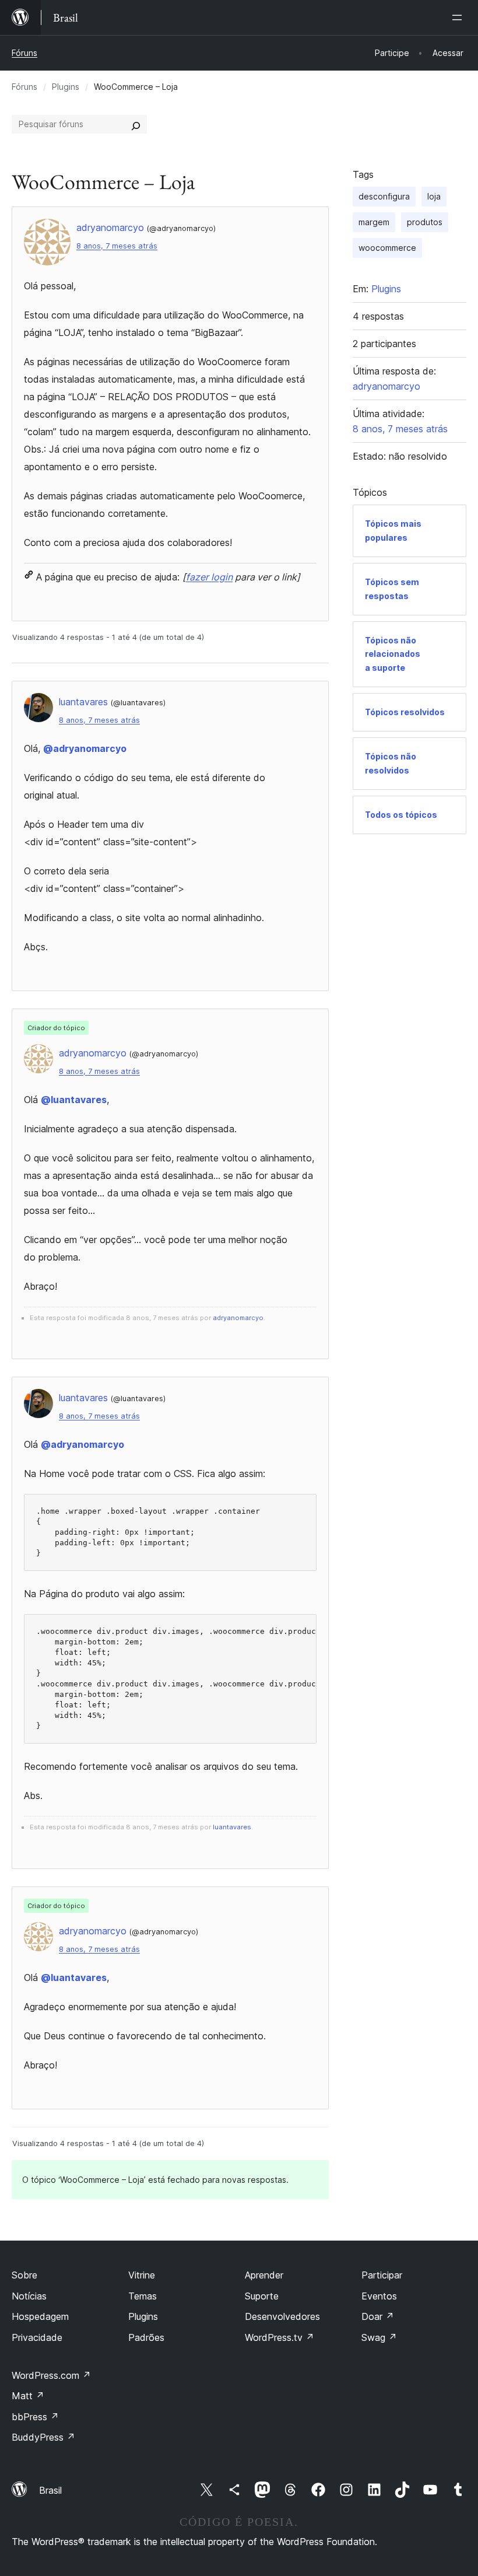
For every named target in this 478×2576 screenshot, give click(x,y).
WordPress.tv (280, 2337)
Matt (28, 2396)
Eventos (379, 2296)
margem (374, 222)
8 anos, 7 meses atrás (117, 246)
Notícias (29, 2296)
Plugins (66, 87)
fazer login (209, 577)
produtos (425, 222)
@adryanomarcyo (85, 748)
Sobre (24, 2275)
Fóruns (24, 53)
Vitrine (142, 2275)
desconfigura (384, 196)
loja (434, 196)
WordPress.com (51, 2375)
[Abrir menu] (459, 17)
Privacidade (37, 2337)
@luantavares (74, 1100)
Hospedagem (40, 2316)
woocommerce (387, 248)
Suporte (262, 2296)
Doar (378, 2316)
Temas (143, 2296)
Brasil (50, 2490)
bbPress (35, 2417)
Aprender (264, 2275)
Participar (382, 2275)
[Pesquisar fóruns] (136, 124)
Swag (379, 2337)
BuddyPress (43, 2437)
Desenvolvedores (282, 2316)
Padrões (146, 2337)
